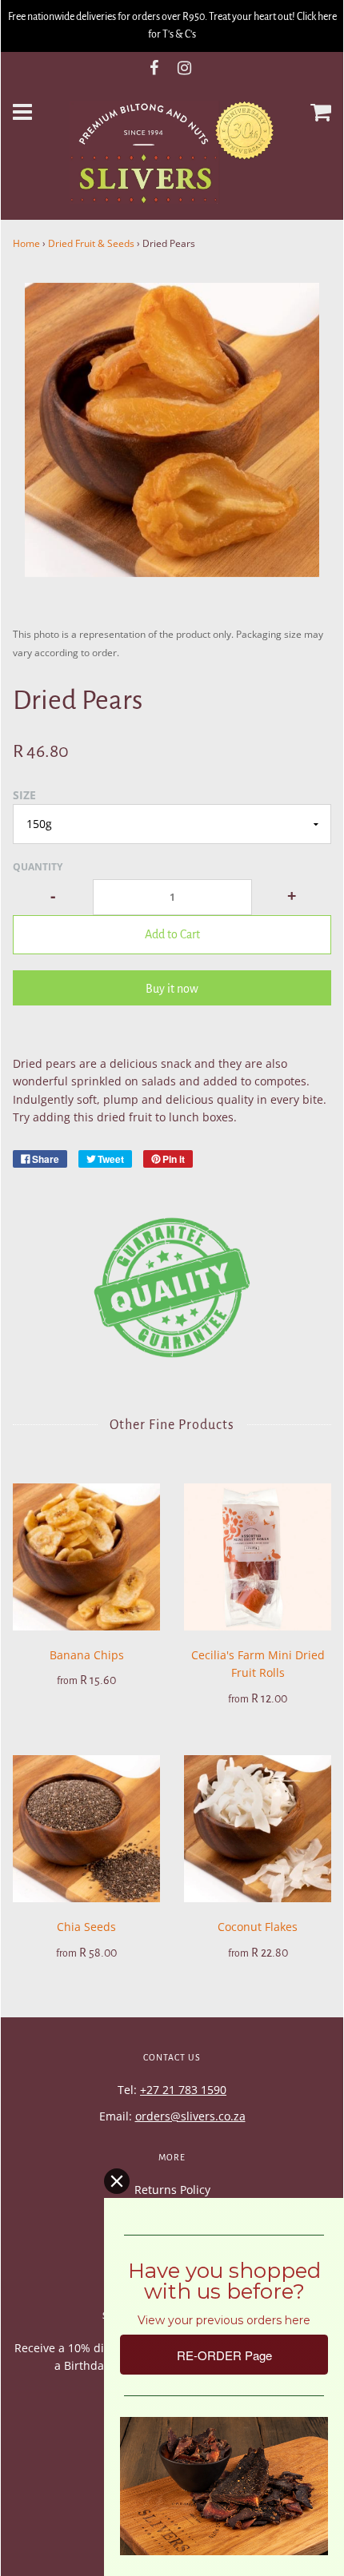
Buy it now (172, 989)
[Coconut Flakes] (258, 1829)
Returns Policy (172, 2190)
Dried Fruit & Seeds (91, 243)
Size (24, 795)
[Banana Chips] (86, 1557)
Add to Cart (172, 934)
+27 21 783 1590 (183, 2090)
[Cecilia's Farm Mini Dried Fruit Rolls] (258, 1557)
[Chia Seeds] (86, 1829)
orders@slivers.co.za (190, 2116)
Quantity (38, 867)
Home (26, 243)
